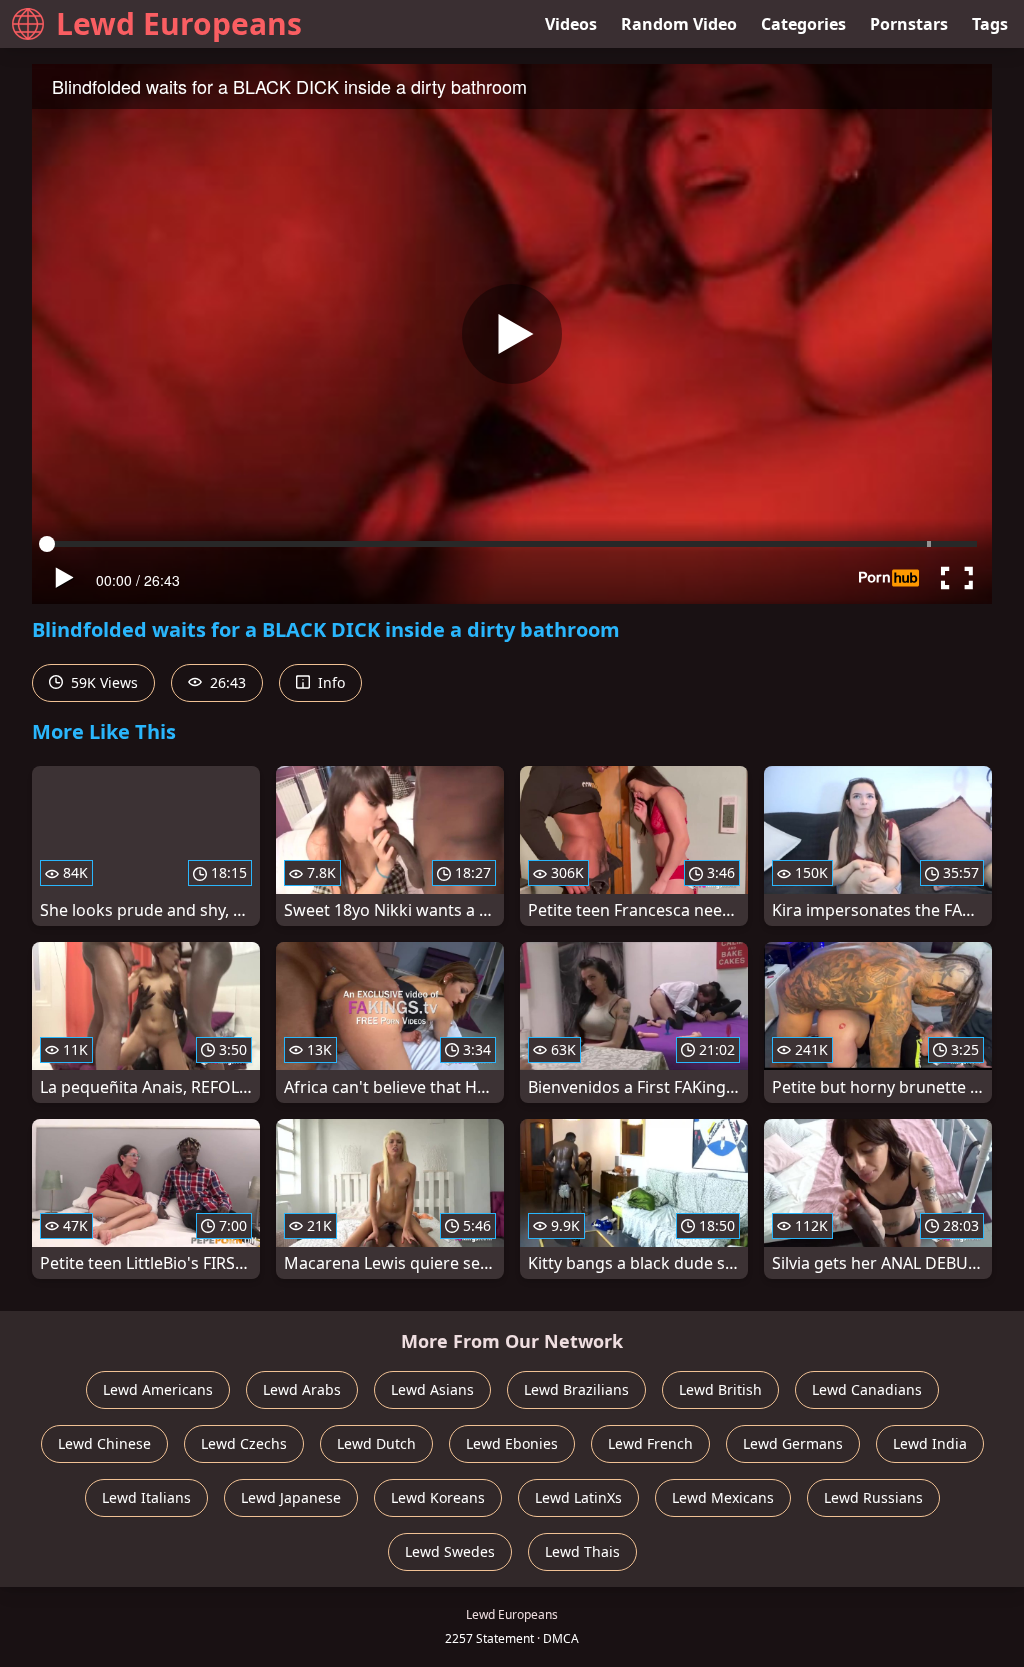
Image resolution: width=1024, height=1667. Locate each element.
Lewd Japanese (291, 1497)
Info (329, 682)
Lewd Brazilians (576, 1389)
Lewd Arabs (302, 1389)
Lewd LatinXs (578, 1497)
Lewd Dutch (376, 1443)
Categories (803, 24)
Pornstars (909, 24)
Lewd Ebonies (512, 1443)
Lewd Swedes (450, 1551)
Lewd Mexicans (723, 1497)
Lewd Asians (432, 1389)
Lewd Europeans (179, 23)
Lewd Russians (873, 1497)
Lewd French (650, 1443)
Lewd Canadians (867, 1389)
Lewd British (720, 1389)
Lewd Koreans (438, 1497)
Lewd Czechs (244, 1443)
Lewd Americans (158, 1389)
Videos (571, 24)
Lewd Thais (582, 1551)
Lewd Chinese (104, 1443)
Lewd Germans (793, 1443)
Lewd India (930, 1443)
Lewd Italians (146, 1497)
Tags (990, 24)
